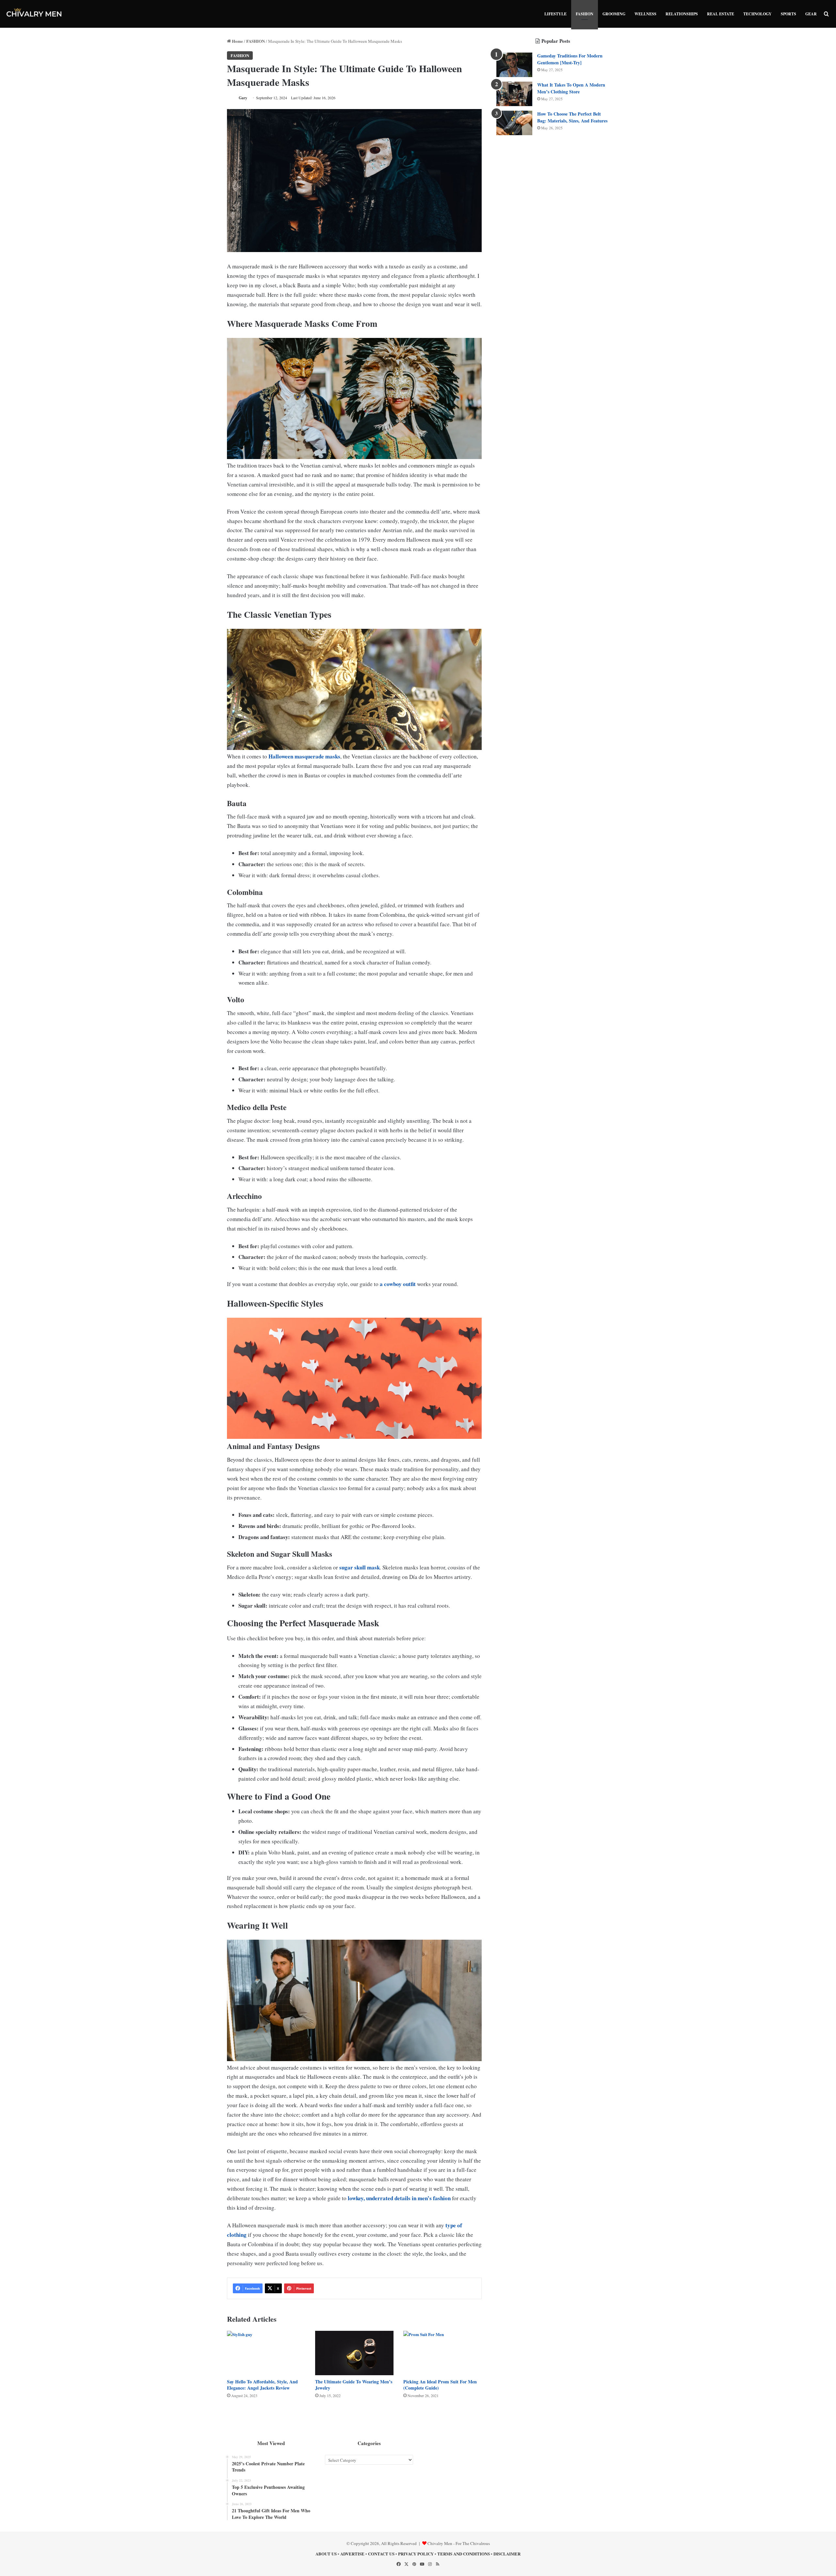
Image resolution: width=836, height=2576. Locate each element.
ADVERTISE (352, 2554)
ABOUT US (326, 2554)
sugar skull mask (360, 1567)
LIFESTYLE (555, 14)
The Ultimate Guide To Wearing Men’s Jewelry (354, 2385)
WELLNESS (645, 14)
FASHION (585, 14)
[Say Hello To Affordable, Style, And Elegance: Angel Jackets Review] (266, 2353)
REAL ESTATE (721, 14)
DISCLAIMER (507, 2554)
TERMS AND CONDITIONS (464, 2554)
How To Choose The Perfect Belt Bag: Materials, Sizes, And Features (572, 117)
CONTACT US (381, 2554)
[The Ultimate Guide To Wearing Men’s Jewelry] (354, 2353)
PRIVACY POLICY (416, 2554)
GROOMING (614, 14)
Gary (243, 98)
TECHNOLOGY (757, 14)
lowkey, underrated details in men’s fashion (399, 2198)
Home (237, 41)
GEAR (811, 14)
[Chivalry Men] (34, 14)
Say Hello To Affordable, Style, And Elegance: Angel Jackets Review (262, 2385)
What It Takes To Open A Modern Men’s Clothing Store (571, 88)
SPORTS (788, 14)
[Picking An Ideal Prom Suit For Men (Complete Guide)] (442, 2353)
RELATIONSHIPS (682, 14)
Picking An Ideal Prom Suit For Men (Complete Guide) (440, 2385)
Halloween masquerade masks (304, 756)
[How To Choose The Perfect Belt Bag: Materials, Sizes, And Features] (514, 123)
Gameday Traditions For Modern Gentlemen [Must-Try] (570, 59)
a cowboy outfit (398, 1284)
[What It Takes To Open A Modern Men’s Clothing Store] (514, 94)
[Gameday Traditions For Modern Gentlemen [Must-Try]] (514, 65)
